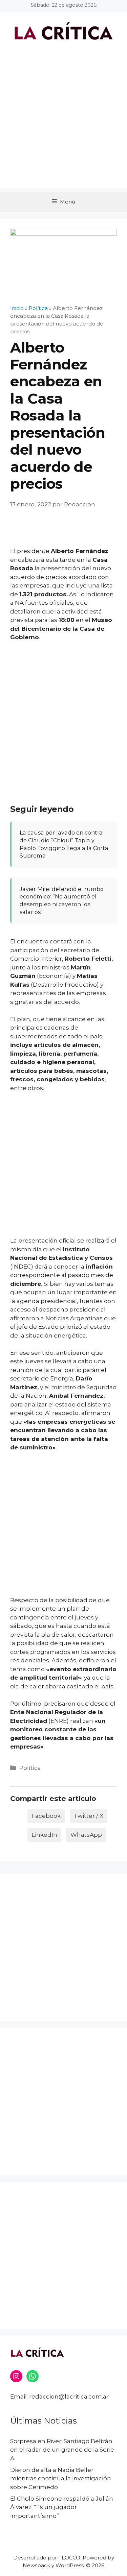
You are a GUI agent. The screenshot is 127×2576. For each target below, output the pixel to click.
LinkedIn (44, 1835)
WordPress (70, 2565)
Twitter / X (89, 1816)
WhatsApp (86, 1835)
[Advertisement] (63, 125)
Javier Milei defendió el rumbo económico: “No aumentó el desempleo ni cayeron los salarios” (62, 900)
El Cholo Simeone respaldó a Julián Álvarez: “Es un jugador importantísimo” (62, 2507)
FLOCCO (69, 2558)
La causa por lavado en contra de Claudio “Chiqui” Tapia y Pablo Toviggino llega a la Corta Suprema (64, 844)
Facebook (46, 1816)
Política (30, 1768)
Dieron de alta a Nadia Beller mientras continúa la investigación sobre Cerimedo (61, 2478)
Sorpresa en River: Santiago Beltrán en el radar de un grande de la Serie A (62, 2450)
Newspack (36, 2565)
